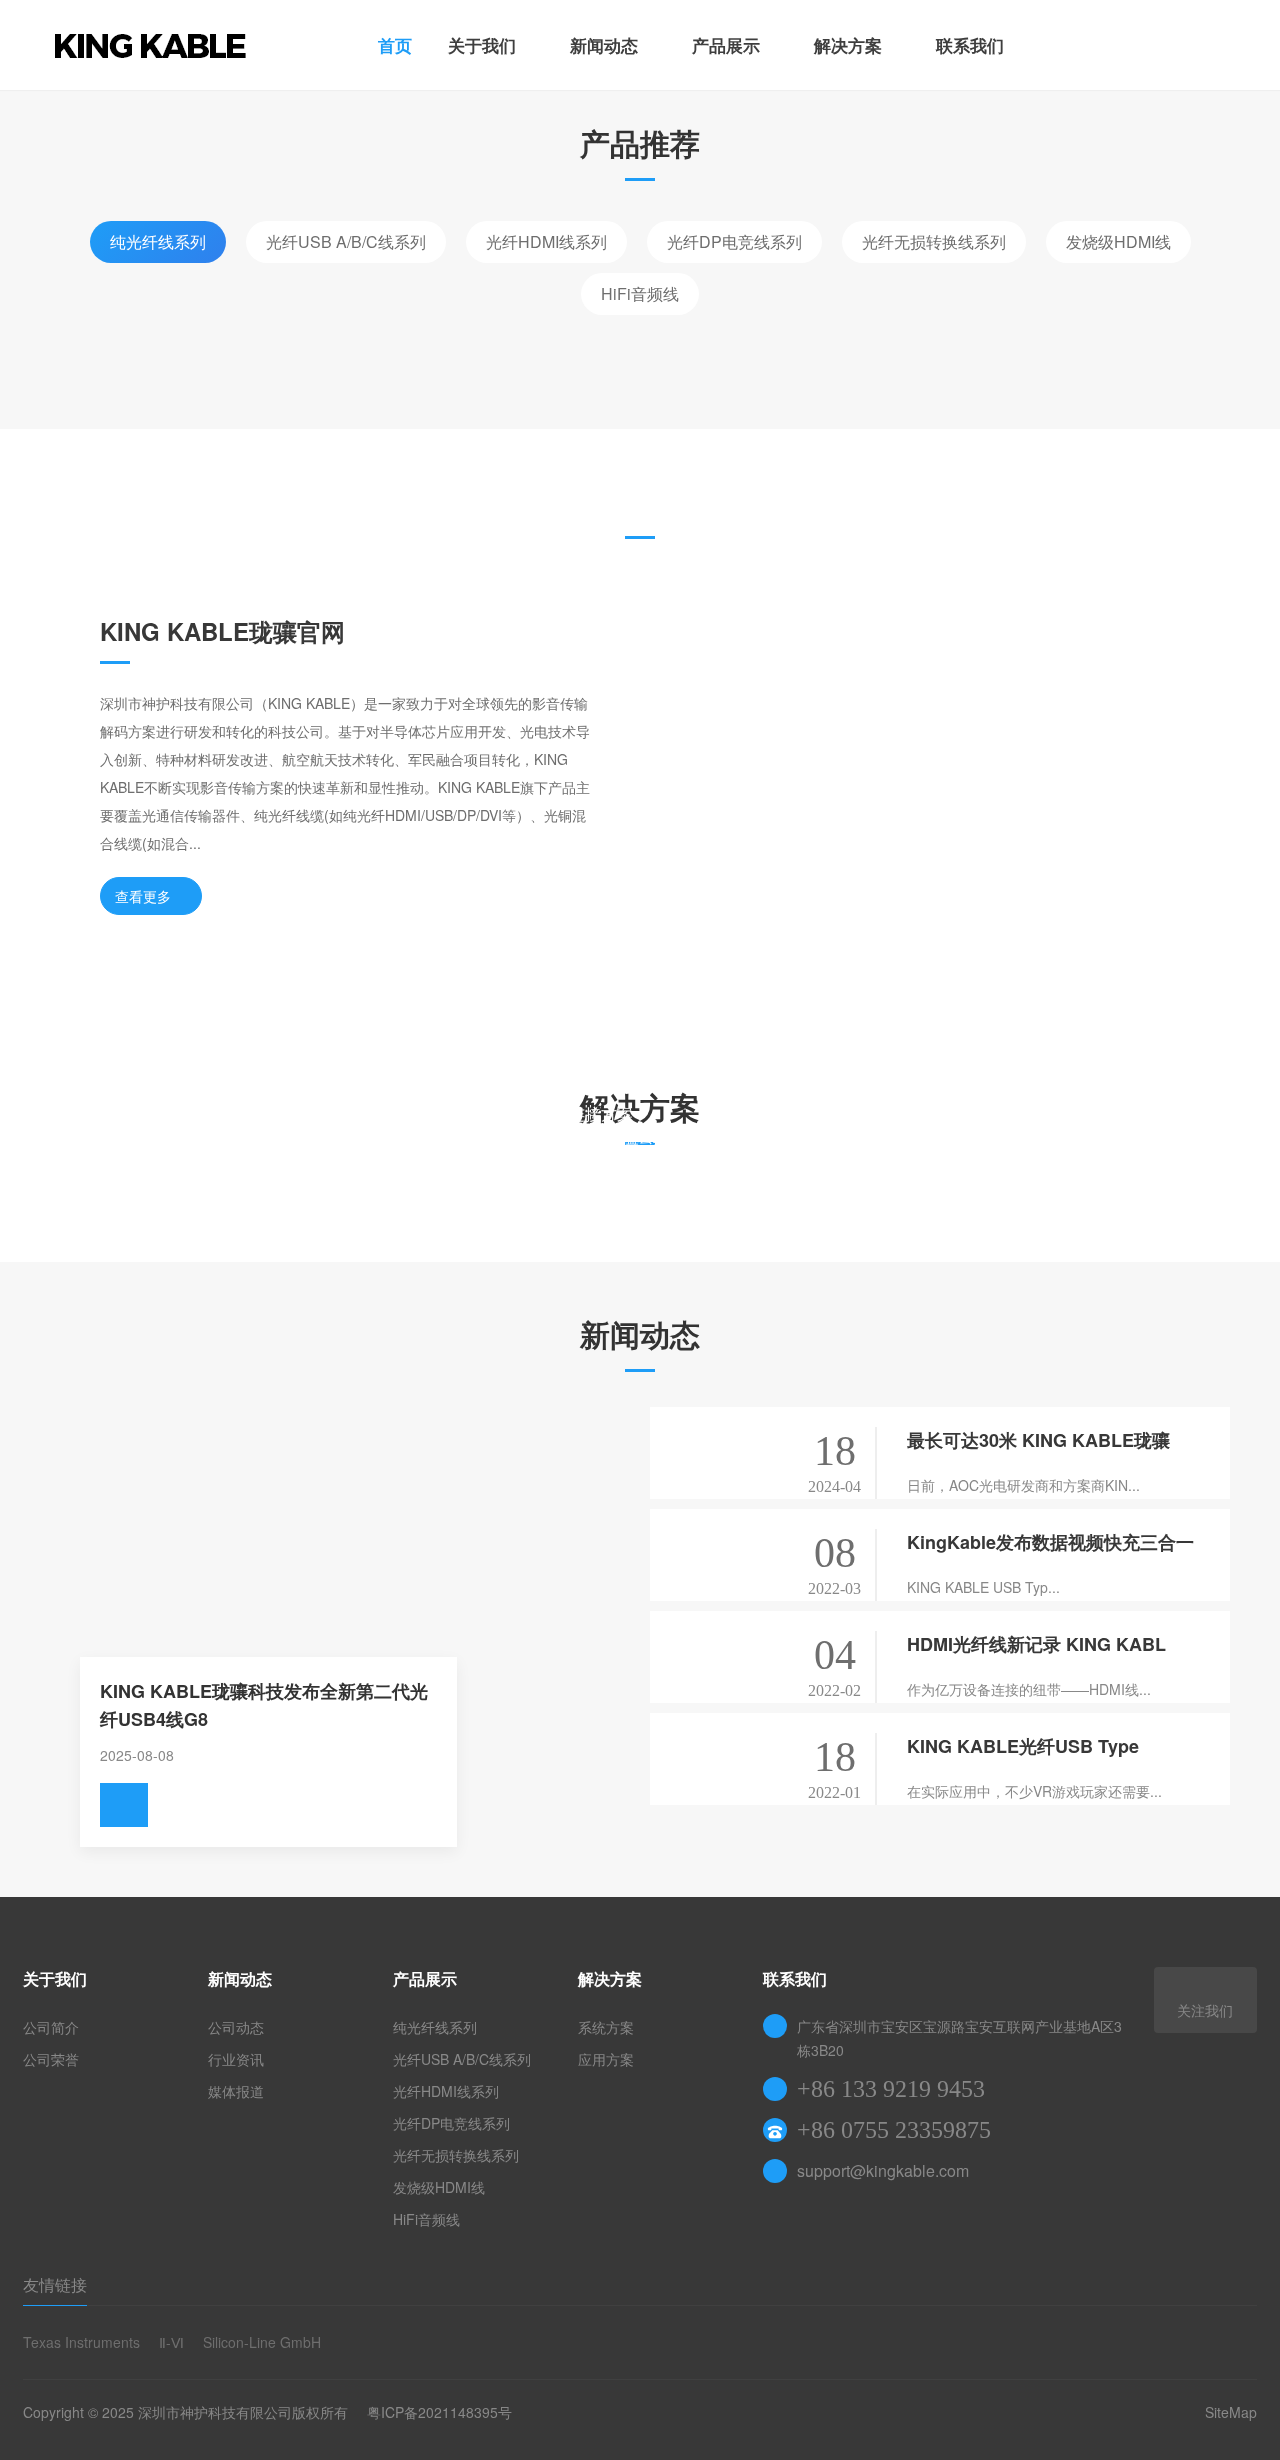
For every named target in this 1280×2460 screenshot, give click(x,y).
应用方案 (606, 2059)
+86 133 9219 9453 (891, 2089)
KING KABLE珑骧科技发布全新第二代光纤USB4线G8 (264, 1705)
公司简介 (51, 2027)
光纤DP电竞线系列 (734, 241)
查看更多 (143, 896)
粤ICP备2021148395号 (439, 2412)
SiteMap (1231, 2412)
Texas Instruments (81, 2342)
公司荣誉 (51, 2059)
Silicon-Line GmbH (262, 2342)
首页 (395, 45)
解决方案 (848, 45)
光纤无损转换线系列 (934, 241)
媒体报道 (236, 2091)
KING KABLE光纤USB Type (1023, 1746)
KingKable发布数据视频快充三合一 (1050, 1542)
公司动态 (236, 2027)
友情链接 (55, 2284)
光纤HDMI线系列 (546, 241)
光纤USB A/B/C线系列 (346, 241)
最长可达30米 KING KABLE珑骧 (1038, 1440)
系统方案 (606, 2027)
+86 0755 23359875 (894, 2130)
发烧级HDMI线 (1118, 241)
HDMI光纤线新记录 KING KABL (1036, 1644)
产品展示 (726, 45)
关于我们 (482, 45)
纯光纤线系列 (158, 241)
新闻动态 (604, 45)
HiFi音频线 (640, 293)
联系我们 (970, 45)
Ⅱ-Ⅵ (171, 2342)
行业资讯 (236, 2059)
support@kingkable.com (883, 2170)
